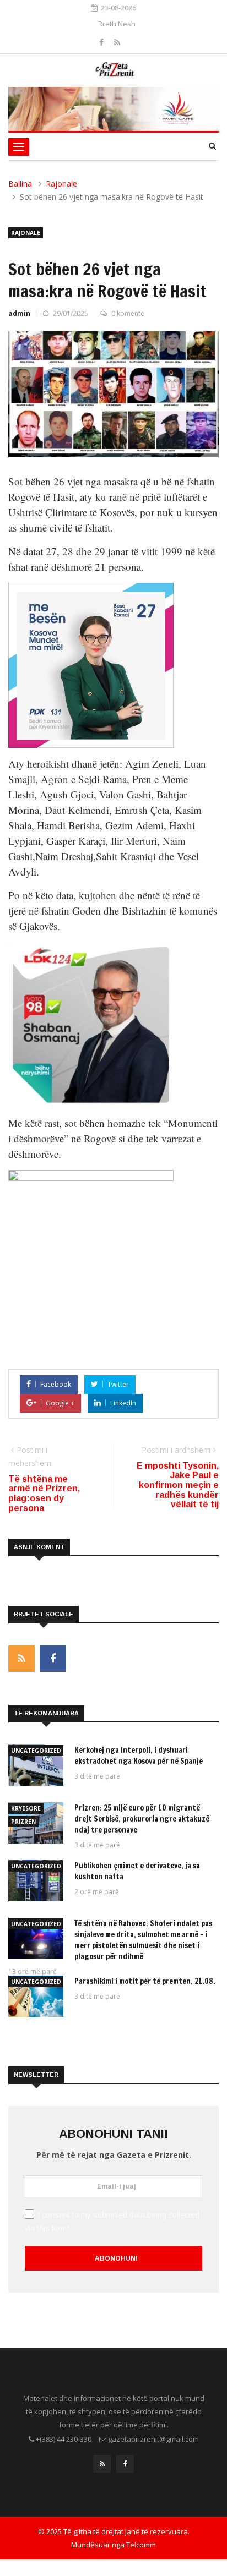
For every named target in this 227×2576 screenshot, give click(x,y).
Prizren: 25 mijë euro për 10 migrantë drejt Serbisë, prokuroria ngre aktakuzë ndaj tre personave (142, 1819)
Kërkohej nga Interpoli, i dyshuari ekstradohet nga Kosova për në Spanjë (139, 1755)
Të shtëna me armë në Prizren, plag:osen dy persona (44, 1494)
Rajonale (61, 184)
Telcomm (141, 2545)
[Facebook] (102, 42)
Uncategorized (36, 1751)
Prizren (23, 1822)
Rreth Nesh (117, 24)
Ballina (20, 184)
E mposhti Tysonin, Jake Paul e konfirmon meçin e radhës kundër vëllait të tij (178, 1485)
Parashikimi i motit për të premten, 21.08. (145, 1981)
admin (19, 313)
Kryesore (26, 1808)
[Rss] (117, 42)
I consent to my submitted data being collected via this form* (112, 2222)
